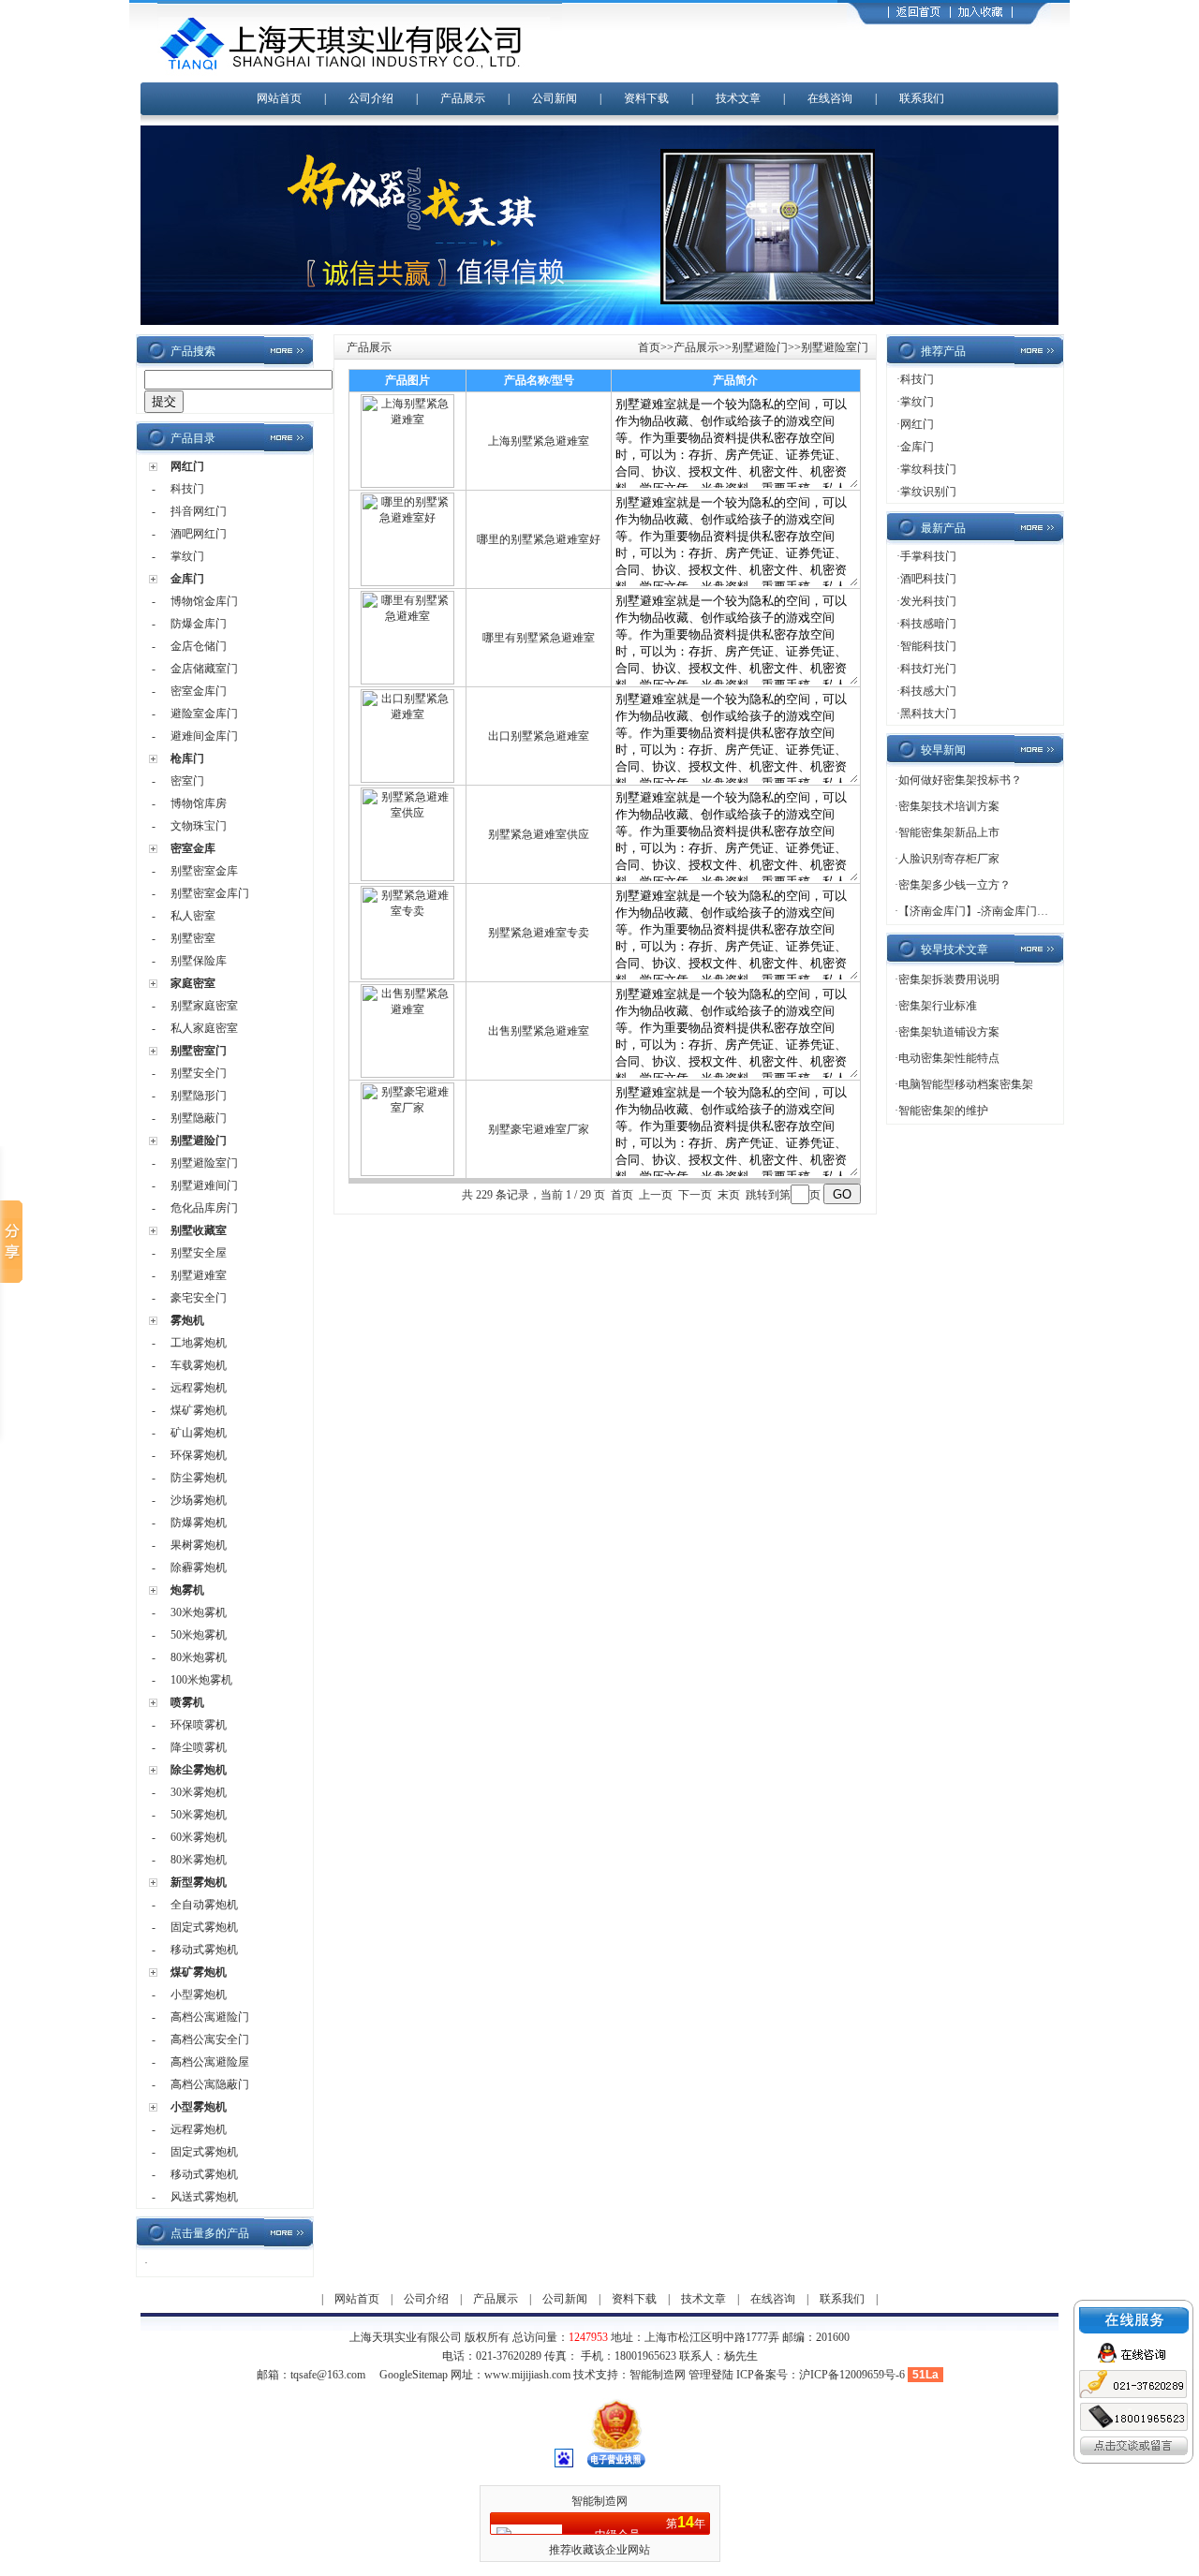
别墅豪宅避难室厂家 (539, 1129)
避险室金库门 (204, 714)
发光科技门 (928, 601)
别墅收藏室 (199, 1230)
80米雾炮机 (199, 1860)
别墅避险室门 (204, 1163)
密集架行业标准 (938, 1006)
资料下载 (646, 98)
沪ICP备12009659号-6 (852, 2375)
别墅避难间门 (204, 1185)
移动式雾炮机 (204, 1950)
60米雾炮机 (199, 1837)
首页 (649, 347)
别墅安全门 (199, 1073)
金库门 (187, 579)
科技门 (187, 489)
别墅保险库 (199, 961)
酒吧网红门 (199, 534)
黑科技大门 (928, 714)
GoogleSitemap (414, 2375)
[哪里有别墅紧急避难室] (407, 681)
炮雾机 (187, 1590)
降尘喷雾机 (199, 1747)
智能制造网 (658, 2375)
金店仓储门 (199, 646)
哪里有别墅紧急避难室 (539, 638)
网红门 (187, 466)
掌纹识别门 (928, 492)
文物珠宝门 (199, 826)
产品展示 (463, 98)
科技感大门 (928, 691)
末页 (729, 1195)
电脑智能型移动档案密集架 (966, 1084)
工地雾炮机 (199, 1343)
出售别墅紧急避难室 (539, 1031)
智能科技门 (928, 646)
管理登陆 (711, 2375)
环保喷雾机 (199, 1725)
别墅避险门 (199, 1141)
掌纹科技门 (928, 469)
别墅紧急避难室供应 (539, 834)
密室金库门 (199, 691)
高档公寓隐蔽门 (210, 2084)
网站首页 (279, 98)
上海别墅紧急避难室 (539, 441)
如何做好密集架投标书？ (960, 780)
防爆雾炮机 (199, 1523)
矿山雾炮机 (199, 1433)
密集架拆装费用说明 (949, 979)
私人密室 (193, 916)
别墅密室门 (199, 1051)
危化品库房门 (204, 1208)
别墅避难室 (199, 1275)
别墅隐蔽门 (199, 1118)
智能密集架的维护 (943, 1111)
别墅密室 (193, 938)
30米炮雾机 (199, 1612)
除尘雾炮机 (199, 1770)
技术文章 (738, 98)
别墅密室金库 (204, 871)
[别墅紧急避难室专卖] (407, 976)
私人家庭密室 (204, 1028)
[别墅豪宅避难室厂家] (407, 1172)
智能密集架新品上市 (949, 832)
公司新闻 (555, 98)
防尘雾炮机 (199, 1478)
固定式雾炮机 (204, 1927)
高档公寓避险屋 (210, 2062)
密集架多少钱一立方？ (955, 885)
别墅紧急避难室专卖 (539, 933)
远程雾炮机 (199, 1388)
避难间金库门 (204, 736)
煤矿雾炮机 (199, 1410)
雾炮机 (187, 1320)
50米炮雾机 (199, 1635)
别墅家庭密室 (204, 1006)
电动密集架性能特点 (949, 1058)
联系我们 (922, 98)
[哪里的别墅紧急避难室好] (407, 582)
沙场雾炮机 (199, 1500)
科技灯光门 (928, 669)
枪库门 (187, 758)
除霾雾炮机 (199, 1568)
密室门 (187, 781)
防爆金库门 (199, 624)
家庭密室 (193, 983)
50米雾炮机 (199, 1815)
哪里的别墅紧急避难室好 (539, 539)
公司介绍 (371, 98)
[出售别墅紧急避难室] (407, 1074)
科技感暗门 (928, 624)
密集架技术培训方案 (949, 806)
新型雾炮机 (199, 1882)
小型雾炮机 (199, 1995)
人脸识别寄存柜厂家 (949, 859)
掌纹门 (187, 556)
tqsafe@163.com (328, 2375)
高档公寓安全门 (210, 2039)
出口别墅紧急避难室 (539, 736)
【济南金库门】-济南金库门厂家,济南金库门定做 (1020, 911)
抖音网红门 (199, 511)
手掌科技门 (928, 556)
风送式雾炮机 (204, 2197)
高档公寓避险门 (210, 2017)
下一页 (695, 1195)
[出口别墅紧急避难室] (407, 779)
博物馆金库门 (204, 601)
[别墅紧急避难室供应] (407, 877)
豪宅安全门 (199, 1298)
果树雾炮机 (199, 1545)
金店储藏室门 (204, 669)
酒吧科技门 (928, 579)
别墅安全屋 (199, 1253)
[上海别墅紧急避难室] (407, 484)
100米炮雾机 (201, 1680)
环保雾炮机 (199, 1455)
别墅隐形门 (199, 1096)
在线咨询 (830, 98)
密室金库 (193, 848)
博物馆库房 (199, 803)
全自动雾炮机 (204, 1905)
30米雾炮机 (199, 1792)
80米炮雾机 (199, 1657)
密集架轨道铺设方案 (949, 1032)
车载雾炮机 (199, 1365)
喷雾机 (187, 1702)
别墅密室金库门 (210, 893)
